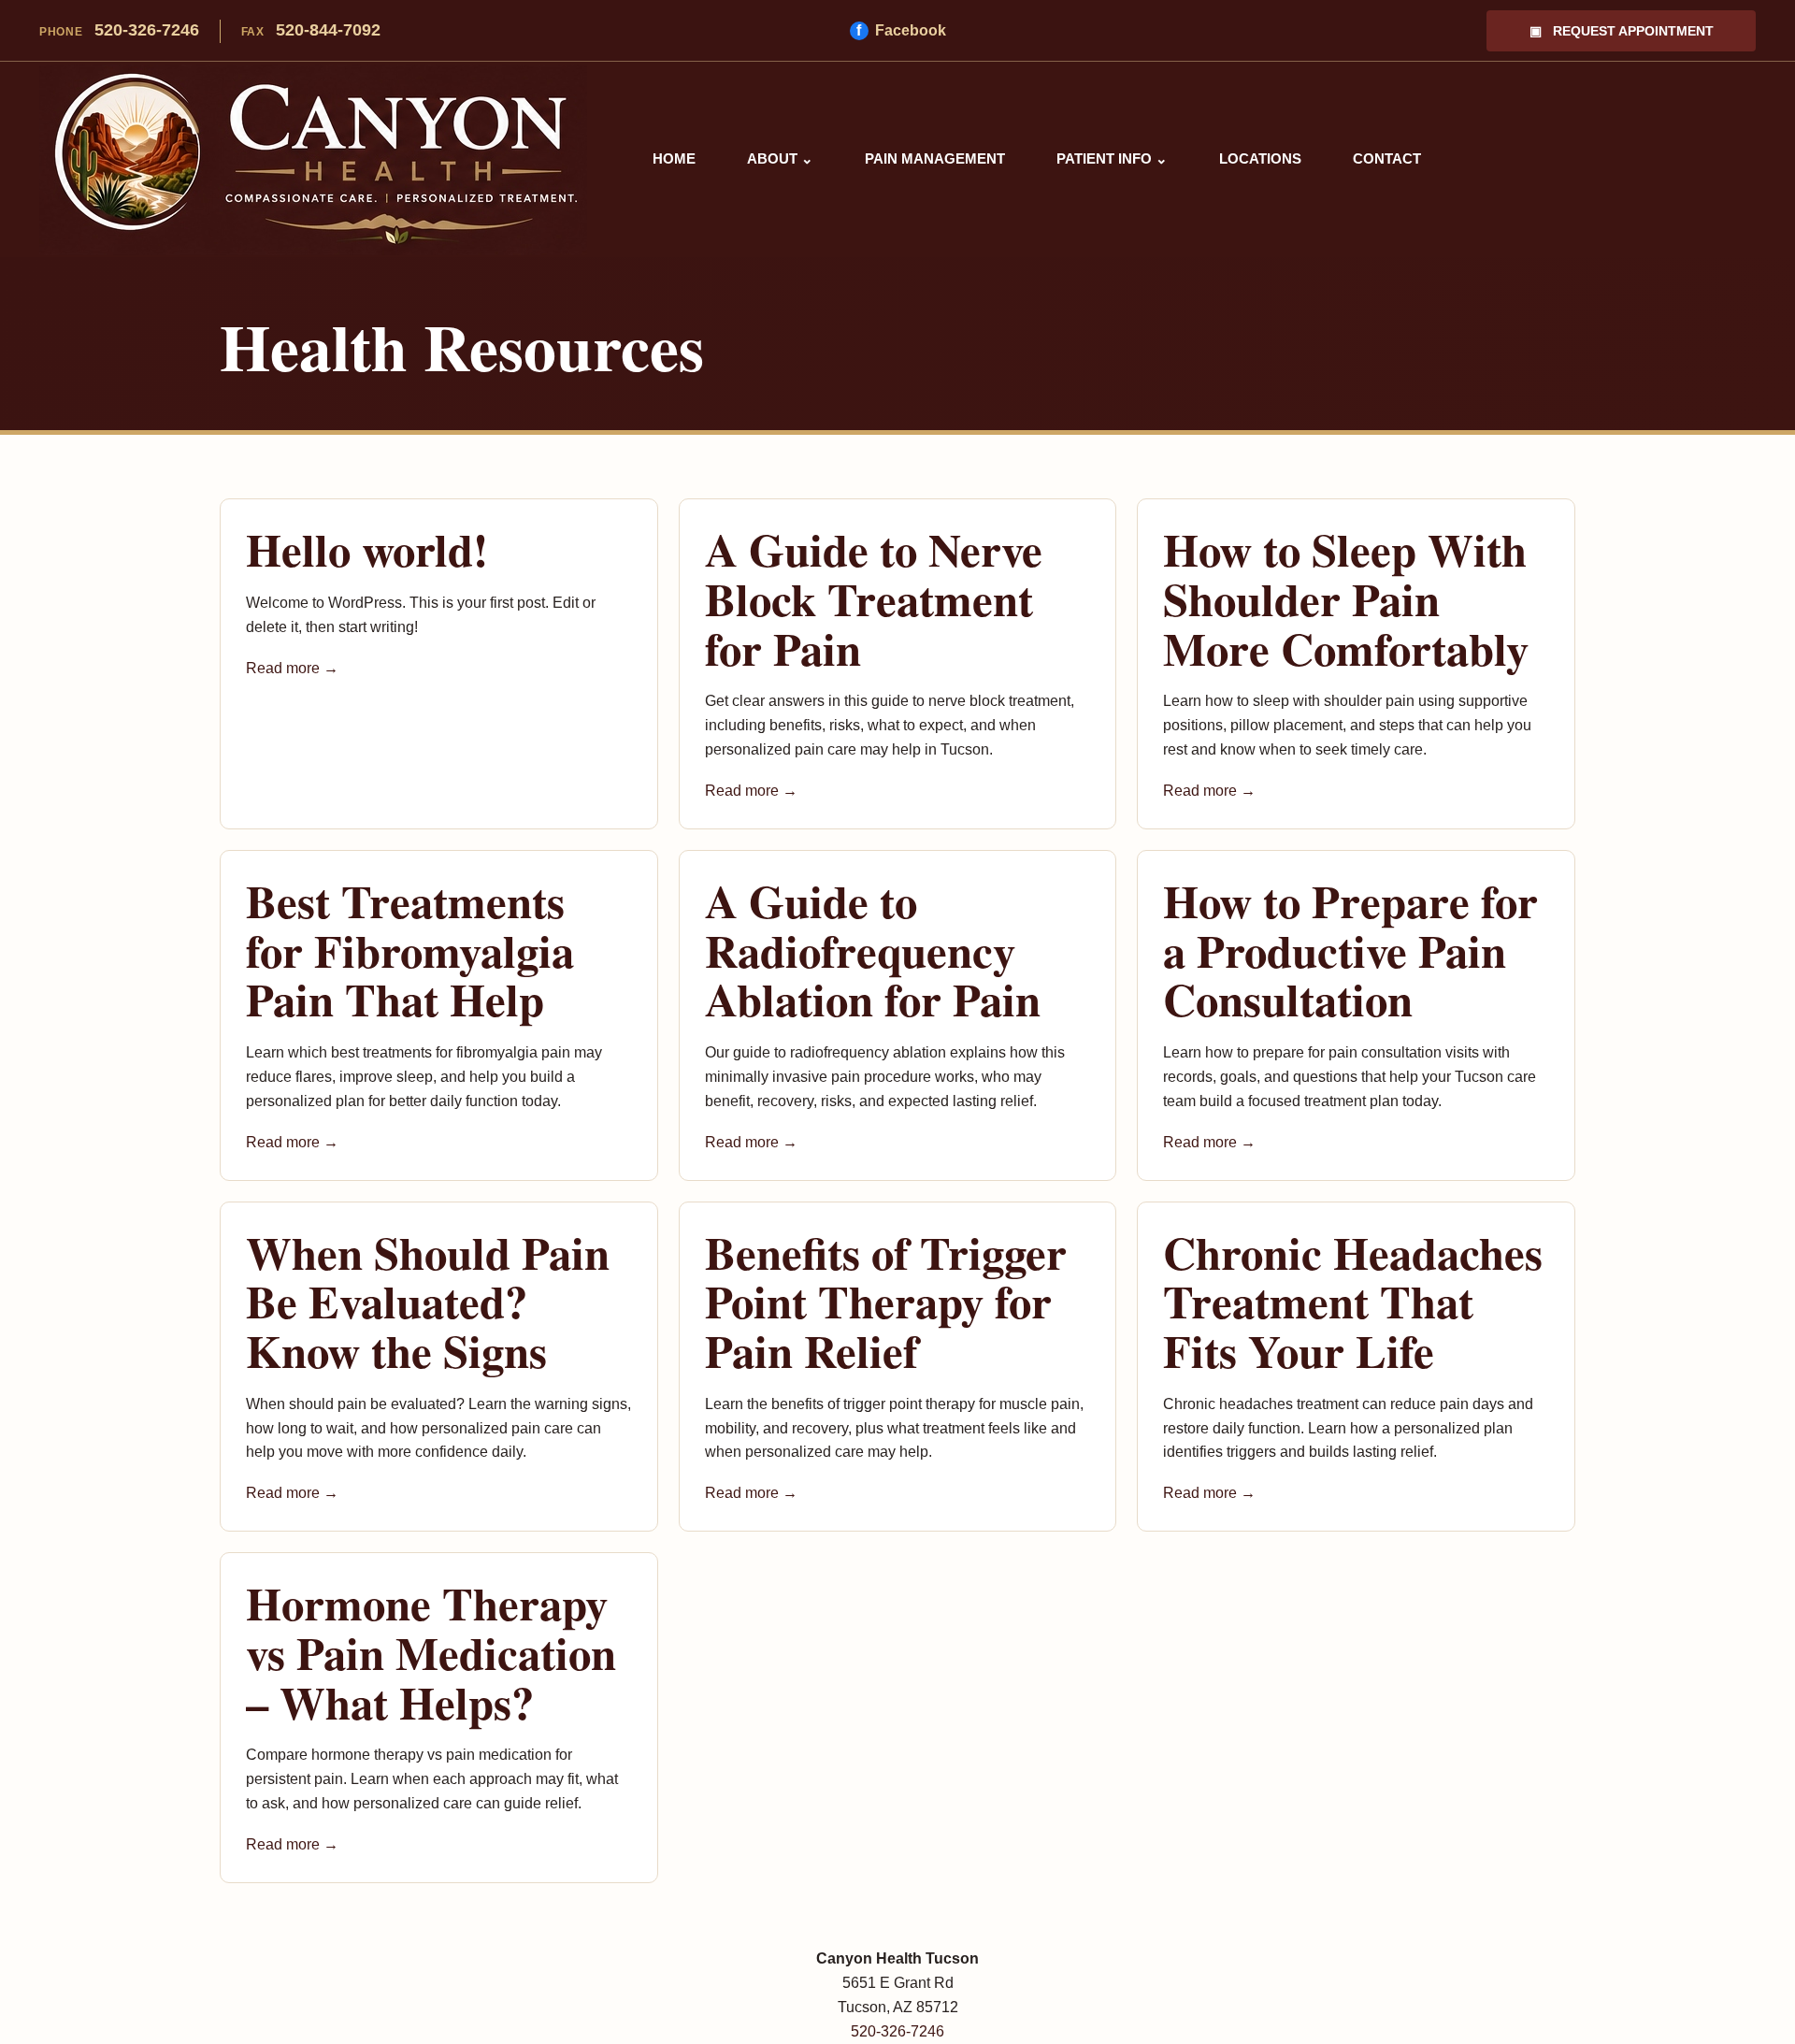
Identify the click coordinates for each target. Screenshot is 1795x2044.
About (780, 158)
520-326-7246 (119, 30)
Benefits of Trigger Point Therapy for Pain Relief (886, 1301)
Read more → (292, 668)
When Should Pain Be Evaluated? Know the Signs (428, 1301)
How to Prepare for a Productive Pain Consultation (1350, 950)
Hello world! (367, 549)
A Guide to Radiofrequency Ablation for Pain (873, 950)
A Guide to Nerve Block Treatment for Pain (874, 598)
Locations (1260, 158)
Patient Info (1112, 158)
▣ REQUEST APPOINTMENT (1622, 31)
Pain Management (935, 158)
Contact (1387, 158)
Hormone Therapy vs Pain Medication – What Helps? (431, 1652)
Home (674, 158)
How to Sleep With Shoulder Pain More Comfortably (1346, 598)
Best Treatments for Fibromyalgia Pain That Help (410, 950)
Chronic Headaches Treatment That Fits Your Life (1353, 1301)
